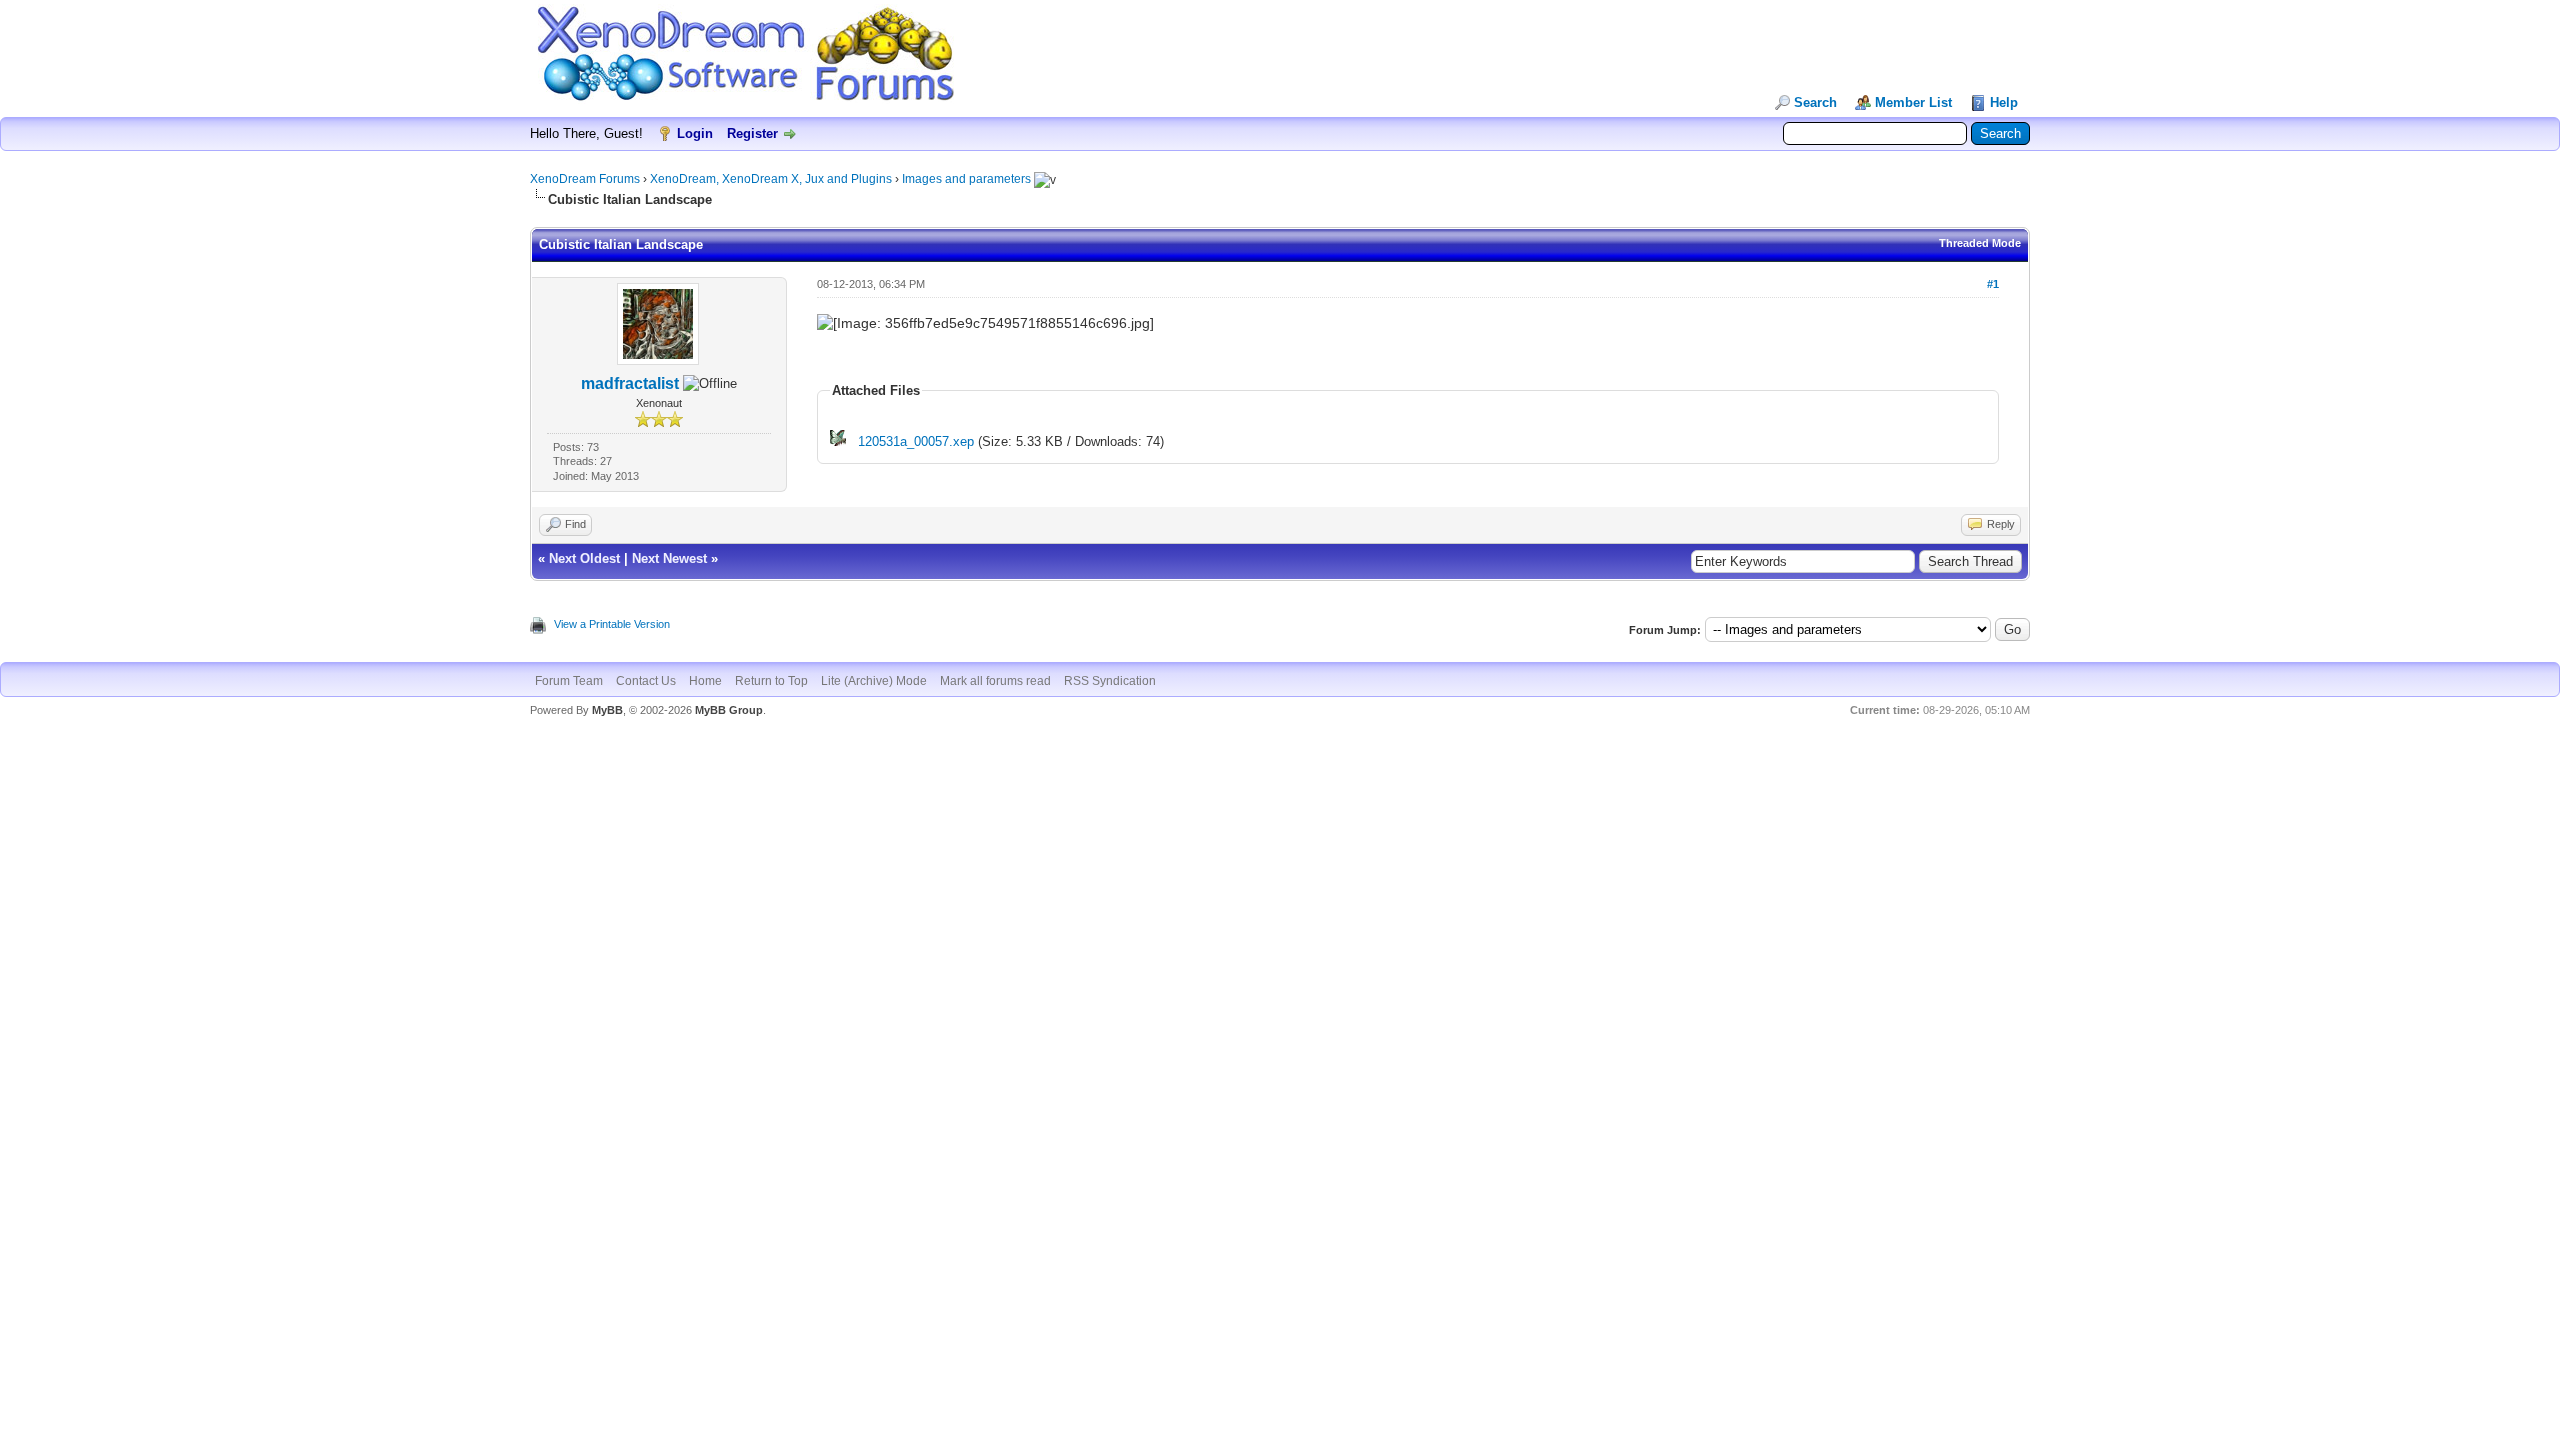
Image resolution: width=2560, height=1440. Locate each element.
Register (752, 133)
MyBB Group (729, 710)
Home (705, 681)
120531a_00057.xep (916, 441)
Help (2004, 102)
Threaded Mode (1980, 243)
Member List (1913, 102)
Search (1815, 102)
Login (695, 133)
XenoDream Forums (585, 179)
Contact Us (646, 681)
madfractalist (630, 383)
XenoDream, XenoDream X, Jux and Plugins (771, 179)
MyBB (607, 710)
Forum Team (569, 681)
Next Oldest (584, 558)
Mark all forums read (995, 681)
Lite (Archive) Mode (874, 681)
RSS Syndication (1110, 681)
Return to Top (771, 681)
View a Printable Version (612, 624)
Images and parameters (966, 179)
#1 (1993, 284)
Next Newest (669, 558)
